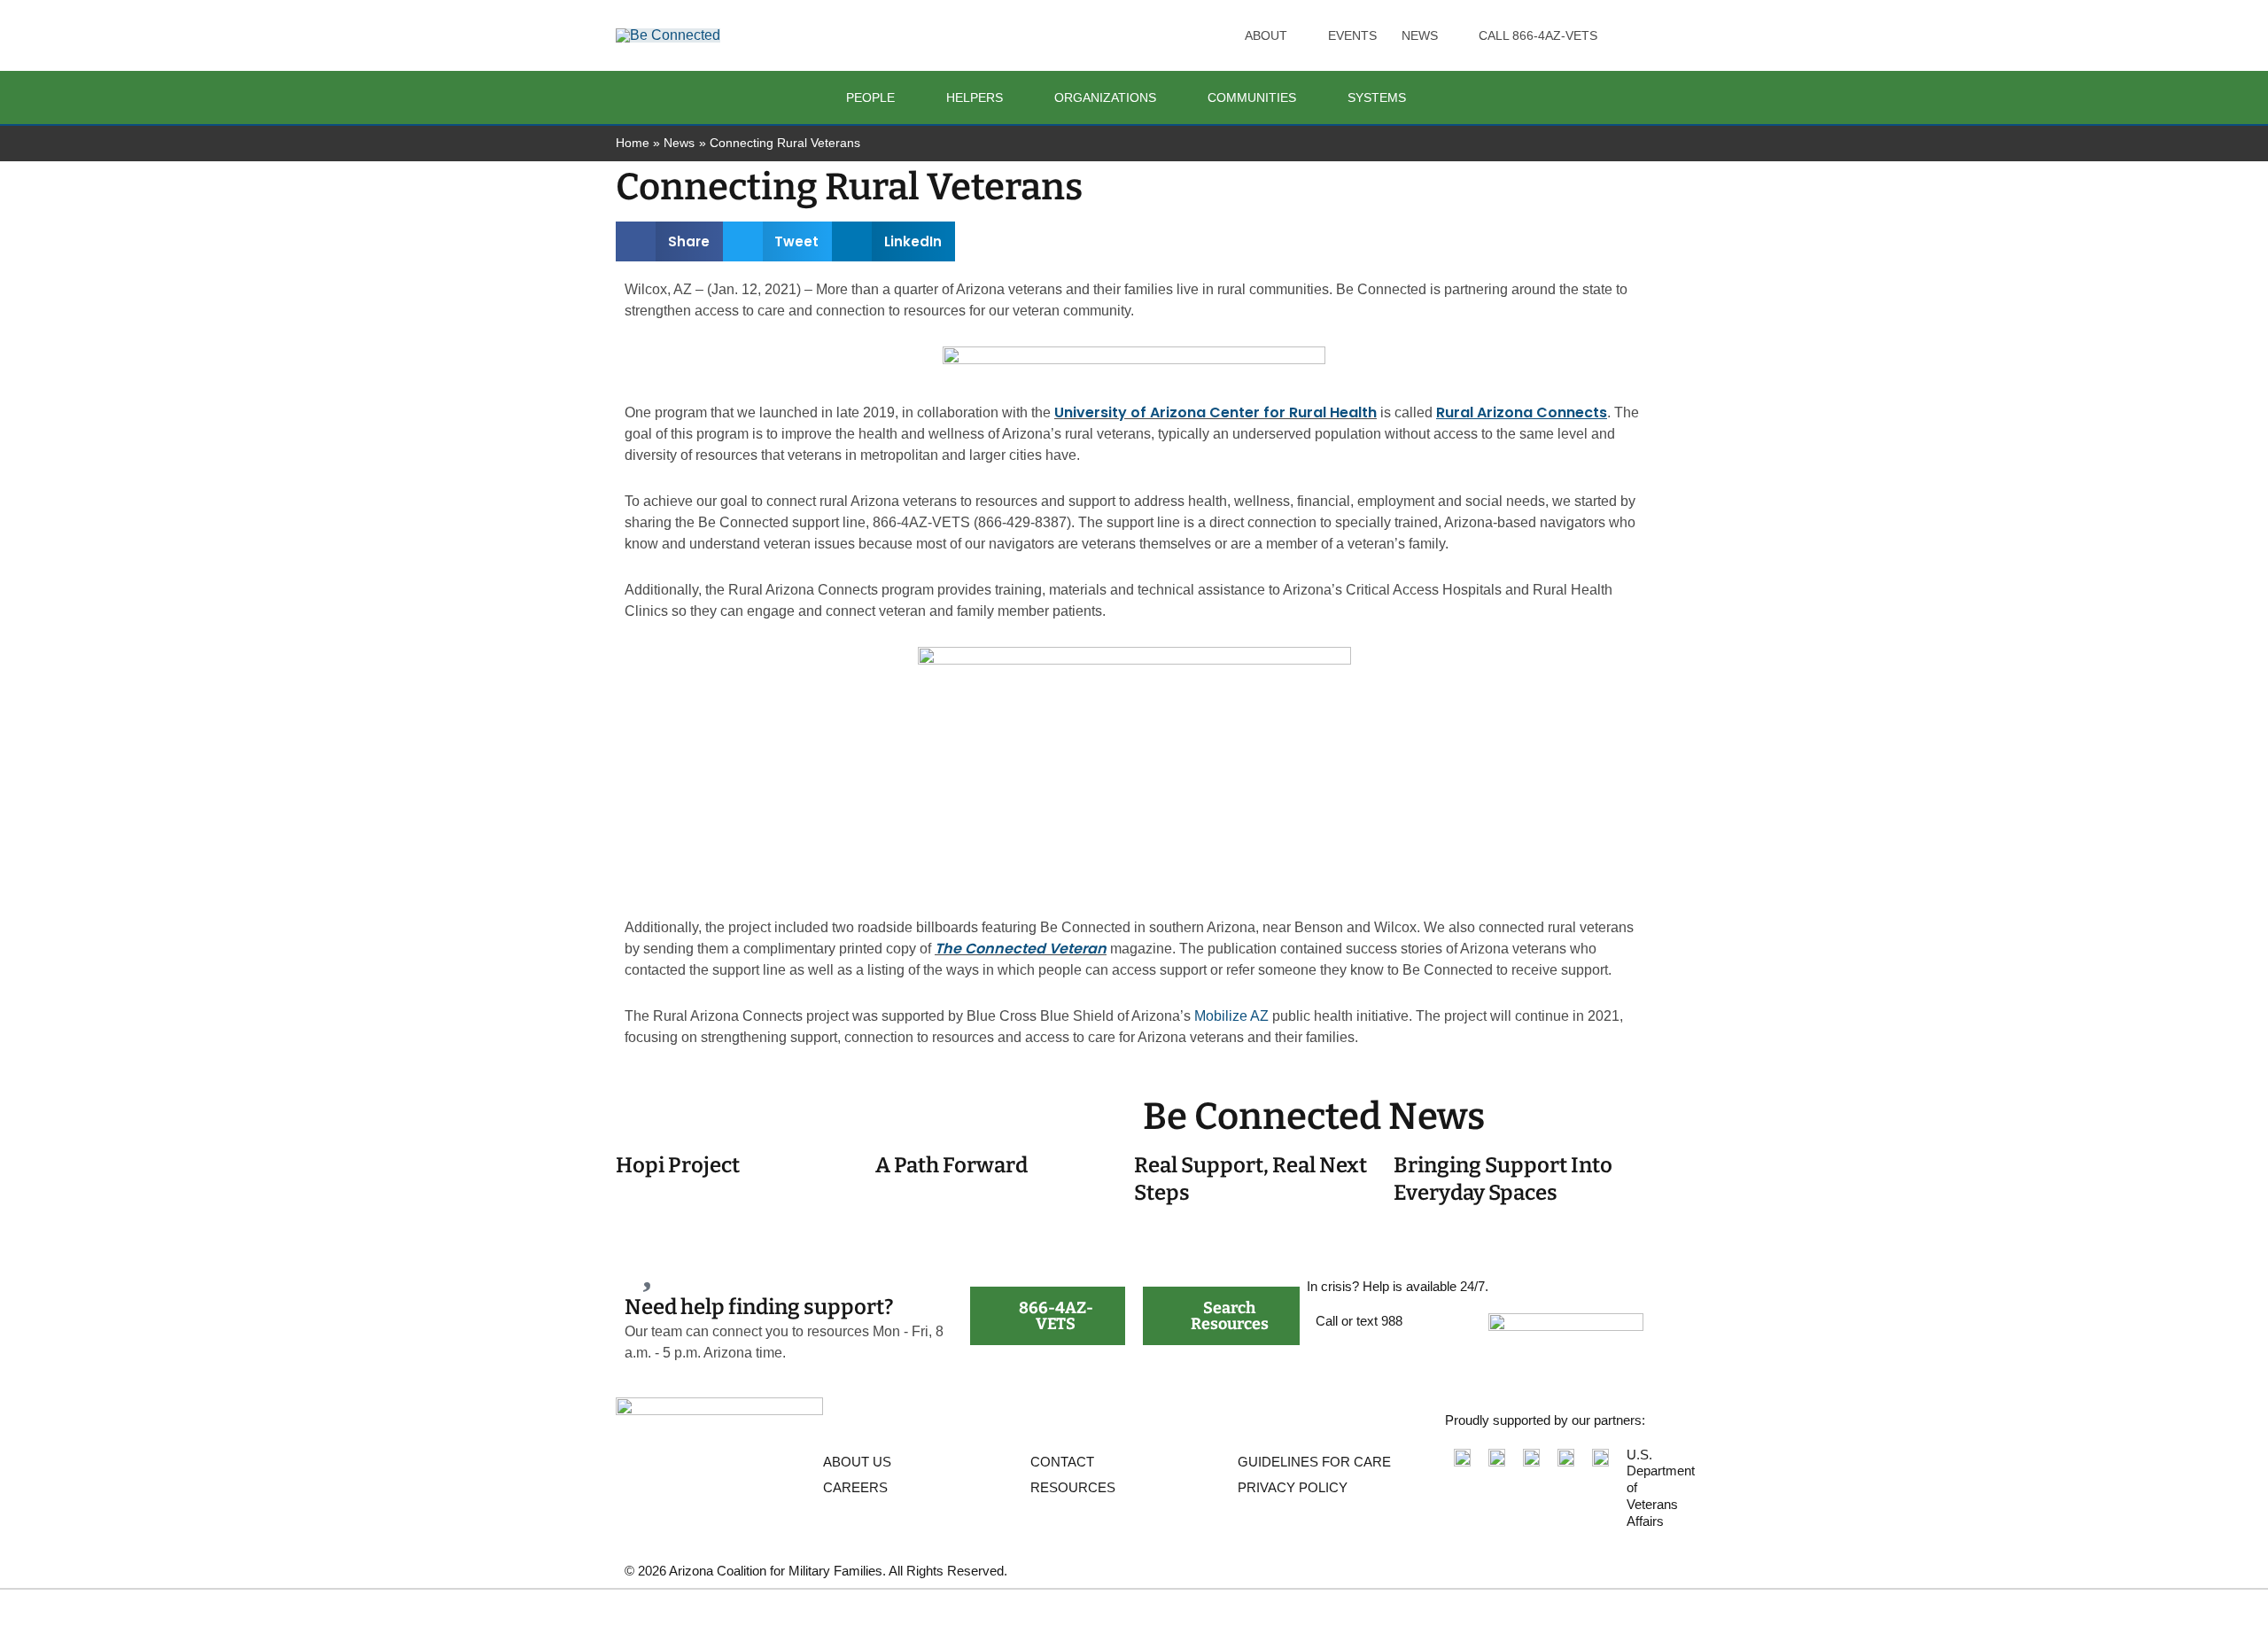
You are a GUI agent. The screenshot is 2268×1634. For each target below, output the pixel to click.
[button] (1295, 35)
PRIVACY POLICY (1293, 1487)
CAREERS (855, 1487)
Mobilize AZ (1231, 1016)
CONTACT (1062, 1462)
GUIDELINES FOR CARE (1314, 1462)
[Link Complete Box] (746, 1179)
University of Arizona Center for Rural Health (1216, 412)
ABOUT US (857, 1462)
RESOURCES (1073, 1487)
